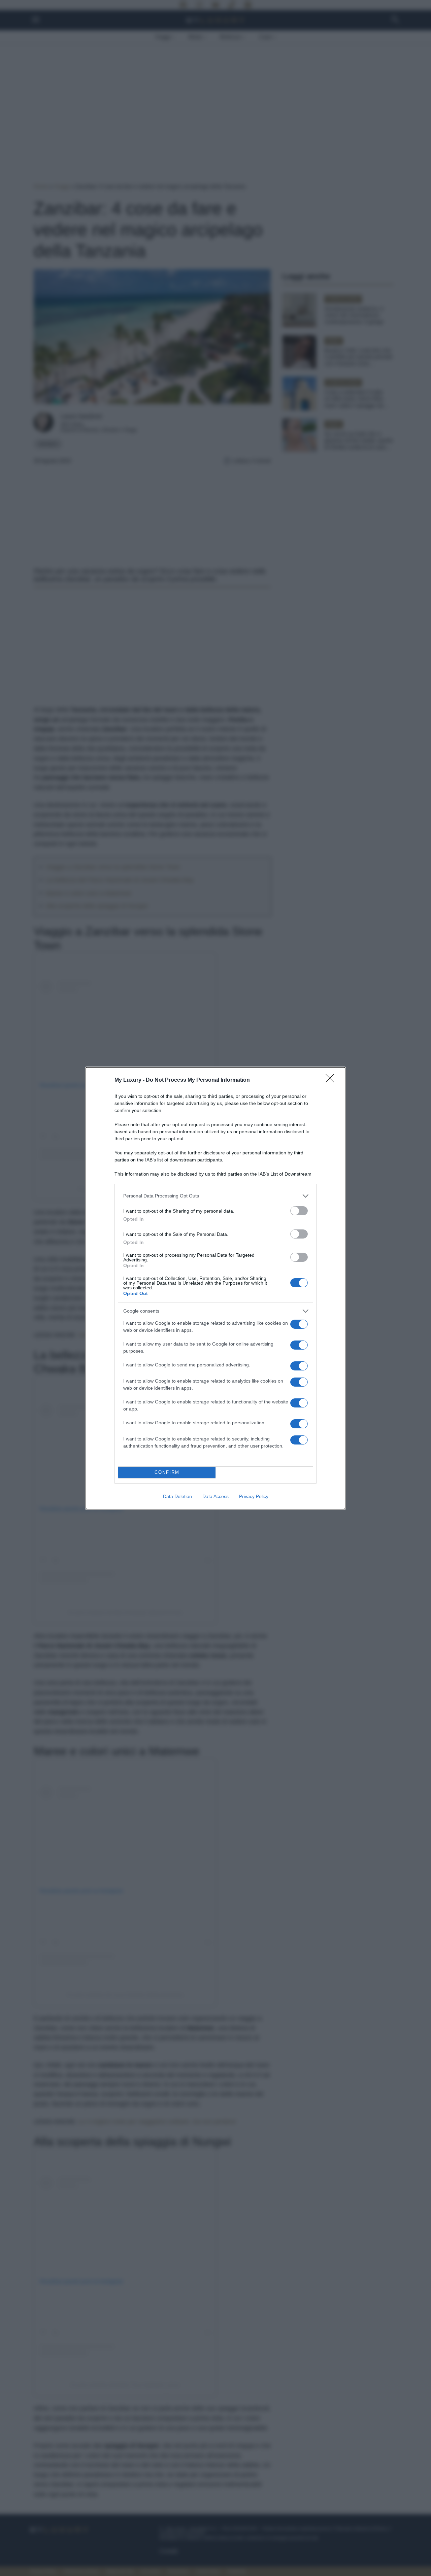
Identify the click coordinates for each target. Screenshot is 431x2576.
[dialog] (215, 1288)
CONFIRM (167, 1472)
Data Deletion (177, 1496)
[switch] (299, 1211)
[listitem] (215, 1196)
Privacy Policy (254, 1496)
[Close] (332, 1080)
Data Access (215, 1496)
